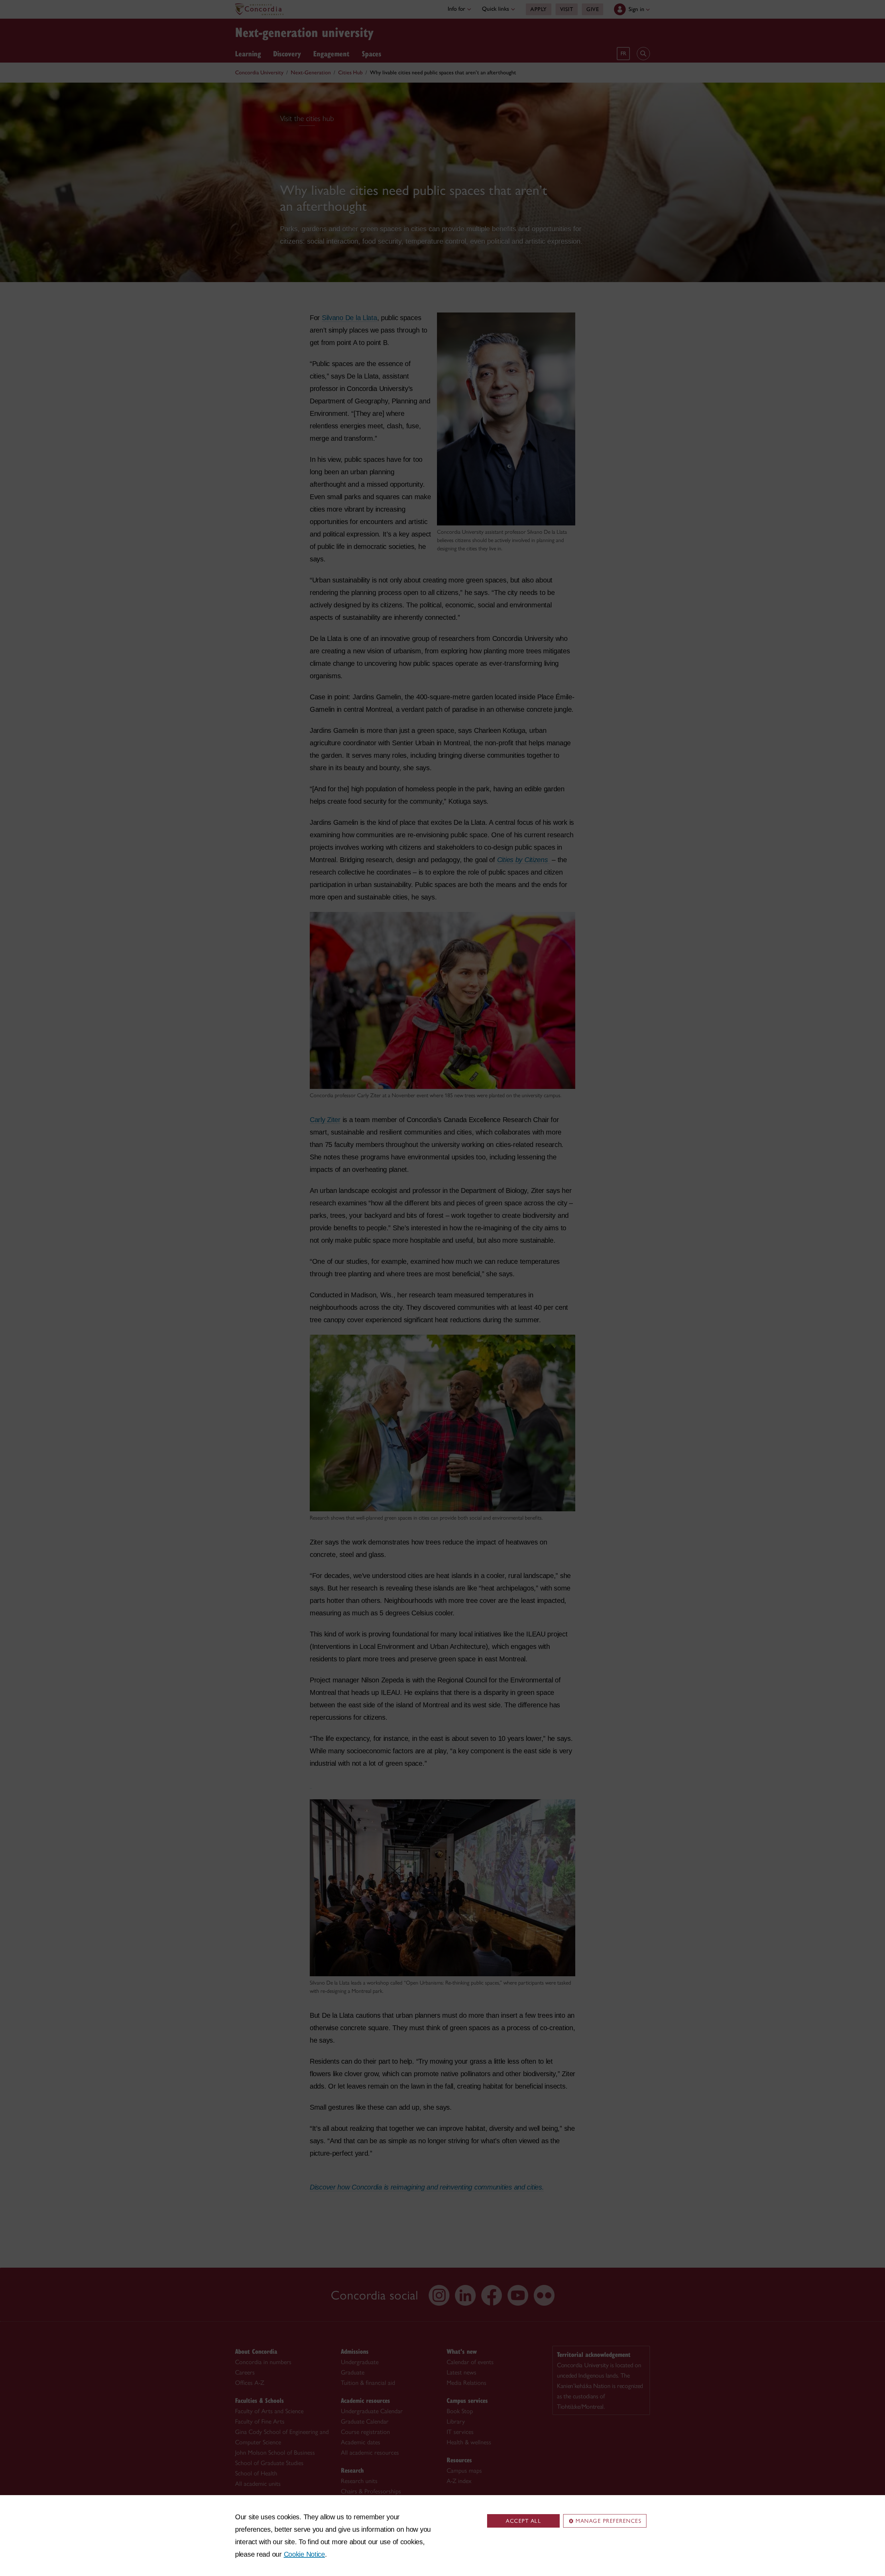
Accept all (523, 2521)
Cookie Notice (304, 2554)
